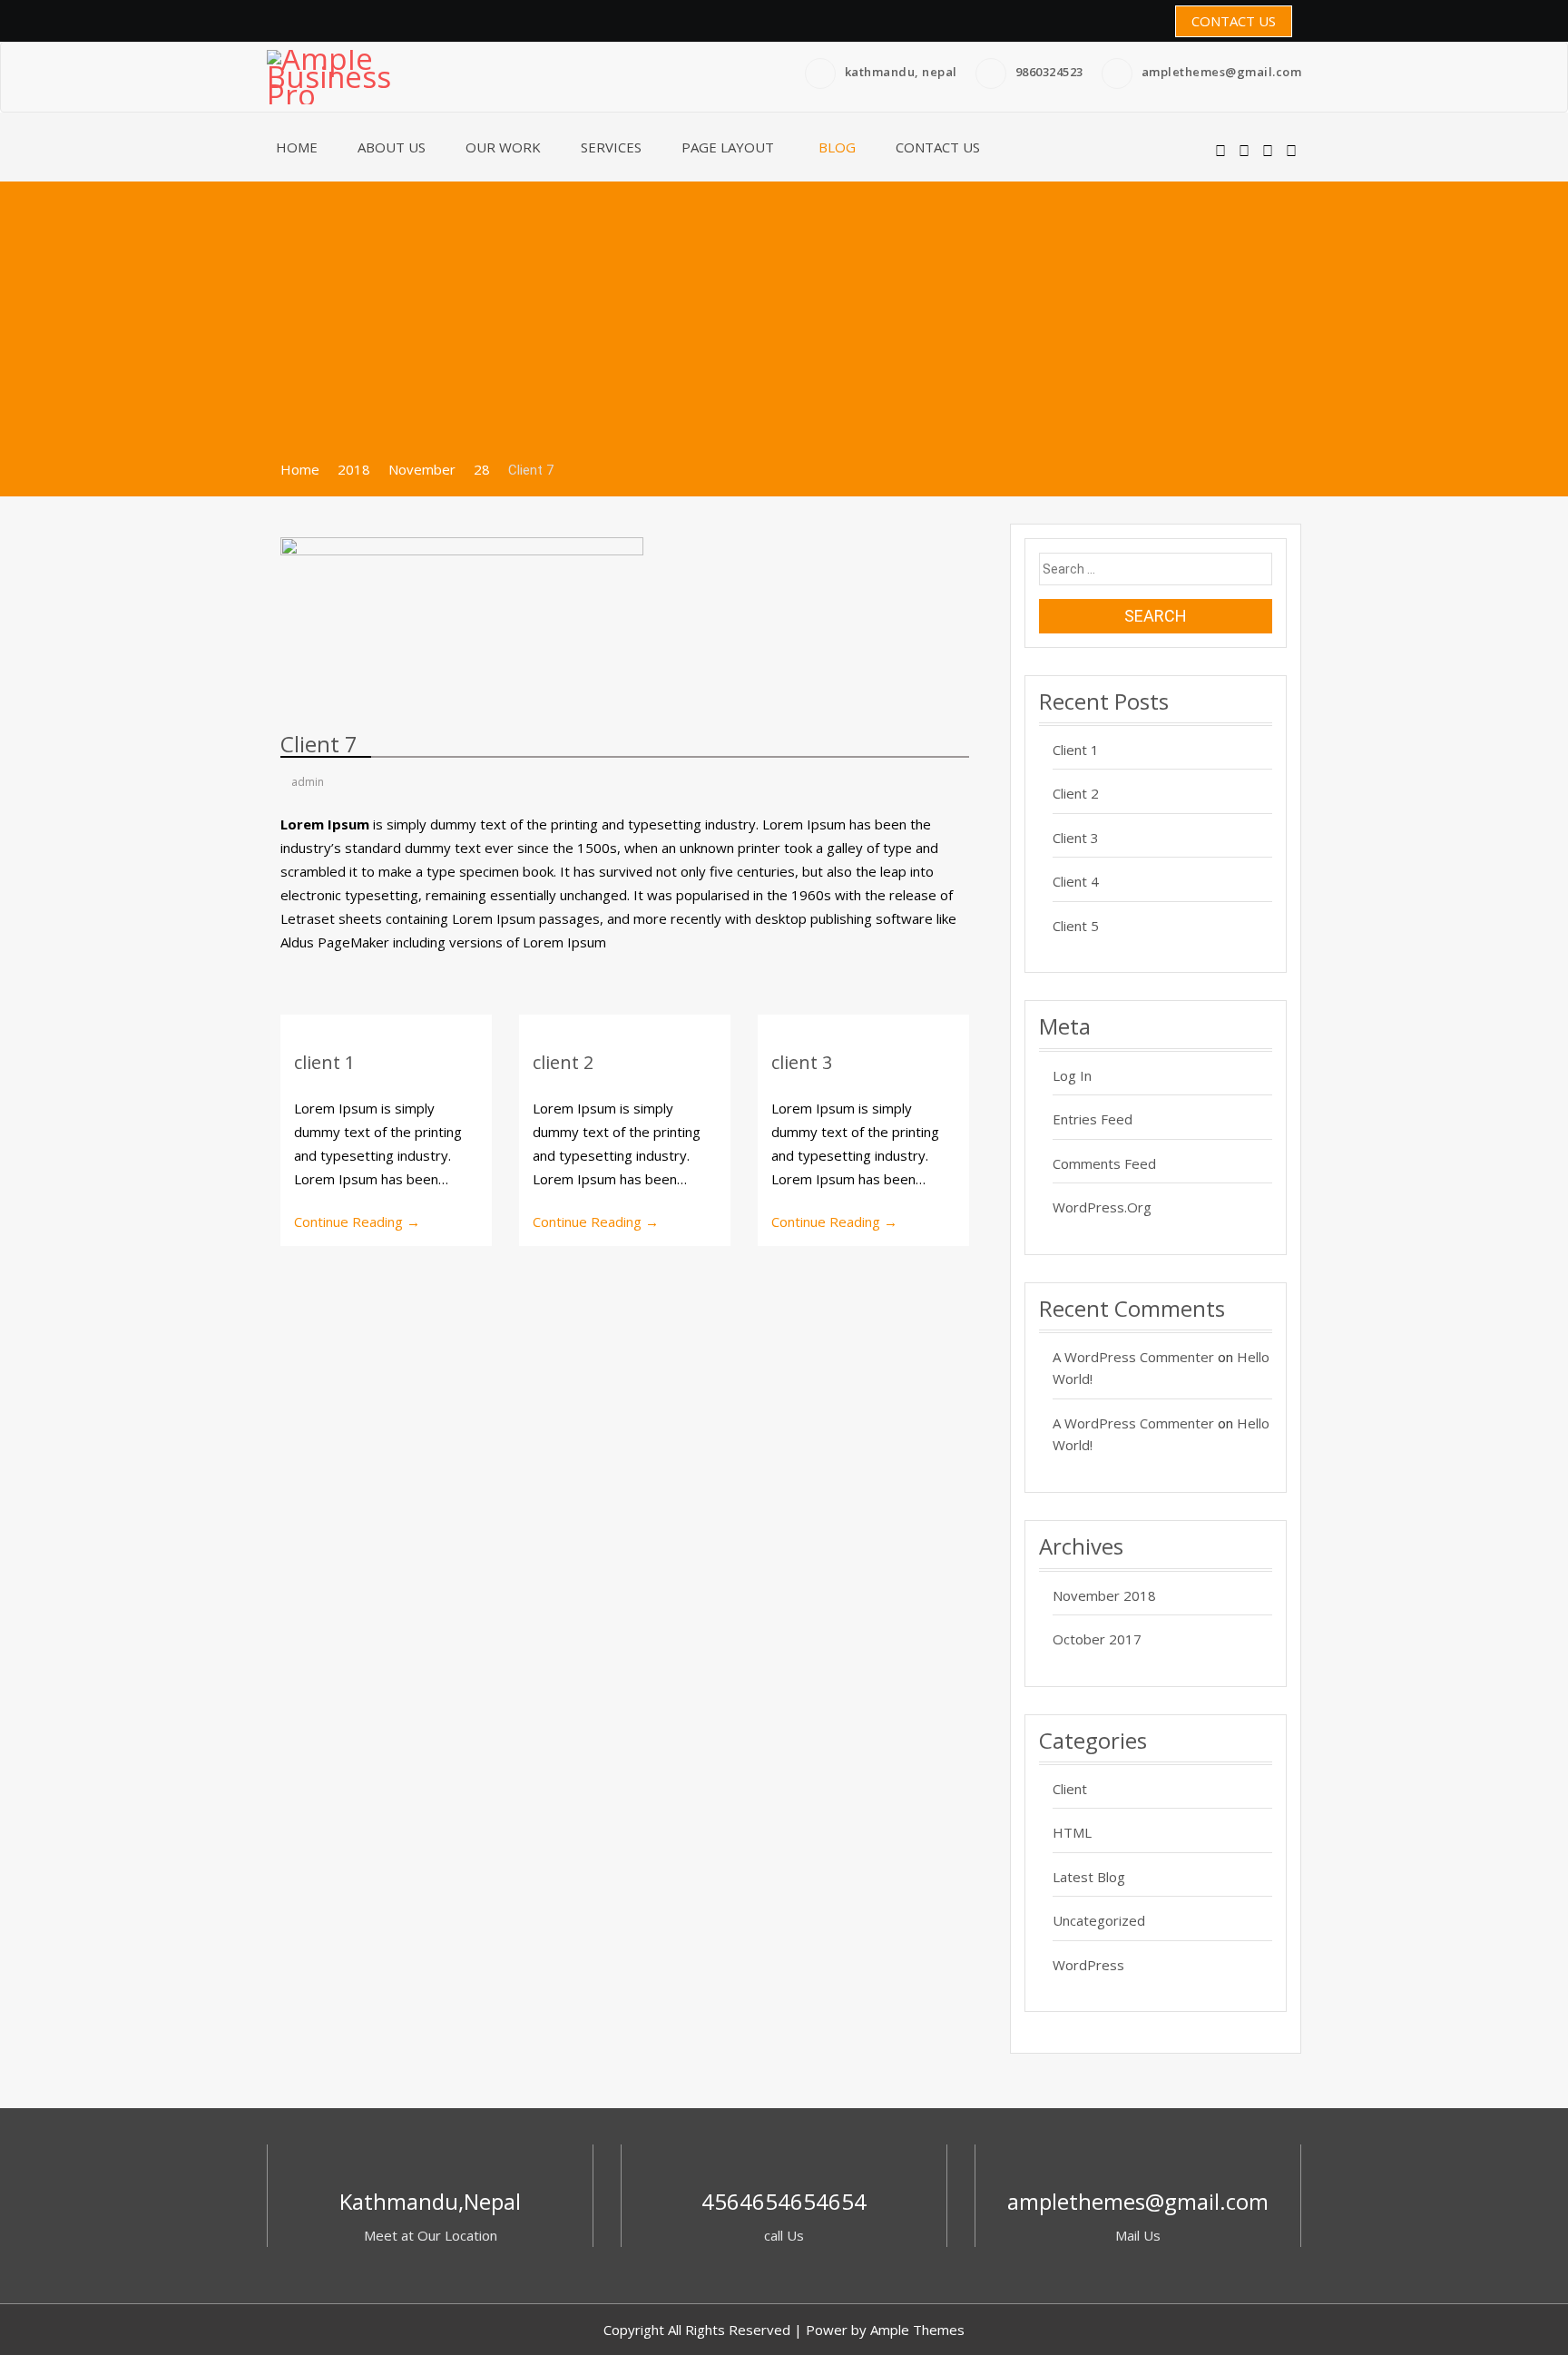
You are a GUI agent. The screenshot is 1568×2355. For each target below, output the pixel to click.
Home (297, 147)
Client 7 (319, 744)
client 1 (324, 1062)
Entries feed (1093, 1119)
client (1070, 1789)
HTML (1072, 1832)
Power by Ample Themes (885, 2330)
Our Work (503, 147)
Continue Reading (357, 1222)
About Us (392, 147)
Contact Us (1234, 21)
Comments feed (1104, 1163)
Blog (837, 147)
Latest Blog (1089, 1877)
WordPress (1088, 1965)
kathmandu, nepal (901, 72)
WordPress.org (1102, 1207)
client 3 (802, 1062)
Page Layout (728, 147)
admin (306, 782)
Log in (1072, 1075)
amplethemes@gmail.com (1222, 72)
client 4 (1076, 881)
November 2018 (1104, 1595)
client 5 (1076, 926)
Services (611, 147)
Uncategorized (1099, 1920)
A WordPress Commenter (1133, 1357)
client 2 (563, 1062)
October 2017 (1097, 1639)
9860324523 (1049, 72)
